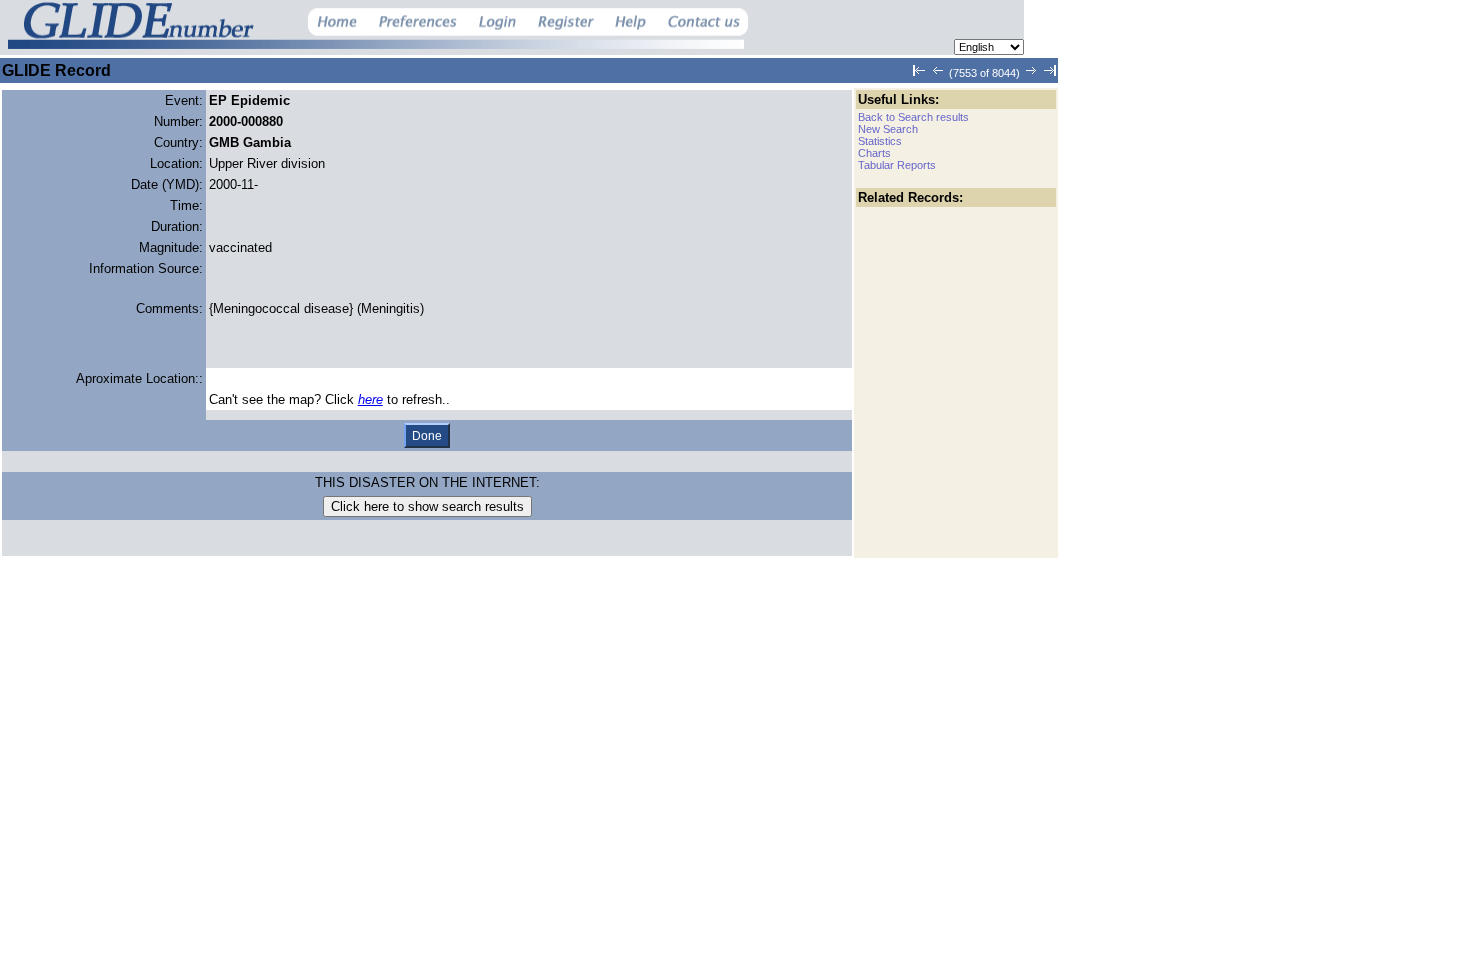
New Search (888, 129)
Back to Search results (913, 117)
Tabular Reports (897, 165)
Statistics (880, 141)
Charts (874, 153)
